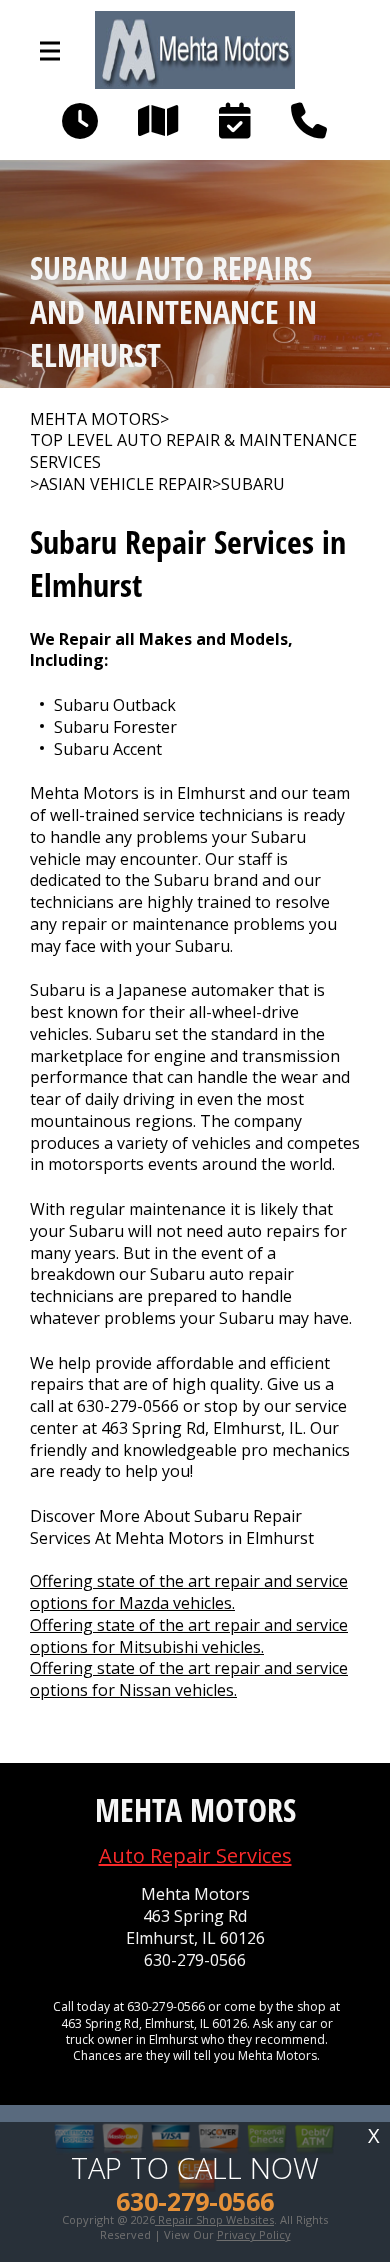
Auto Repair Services (195, 1855)
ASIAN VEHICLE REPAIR (125, 484)
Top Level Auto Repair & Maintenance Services (193, 451)
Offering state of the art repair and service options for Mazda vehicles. (189, 1592)
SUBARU (253, 484)
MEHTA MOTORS (95, 419)
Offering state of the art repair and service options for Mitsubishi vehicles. (189, 1636)
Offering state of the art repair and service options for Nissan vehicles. (189, 1679)
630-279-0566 (128, 1406)
